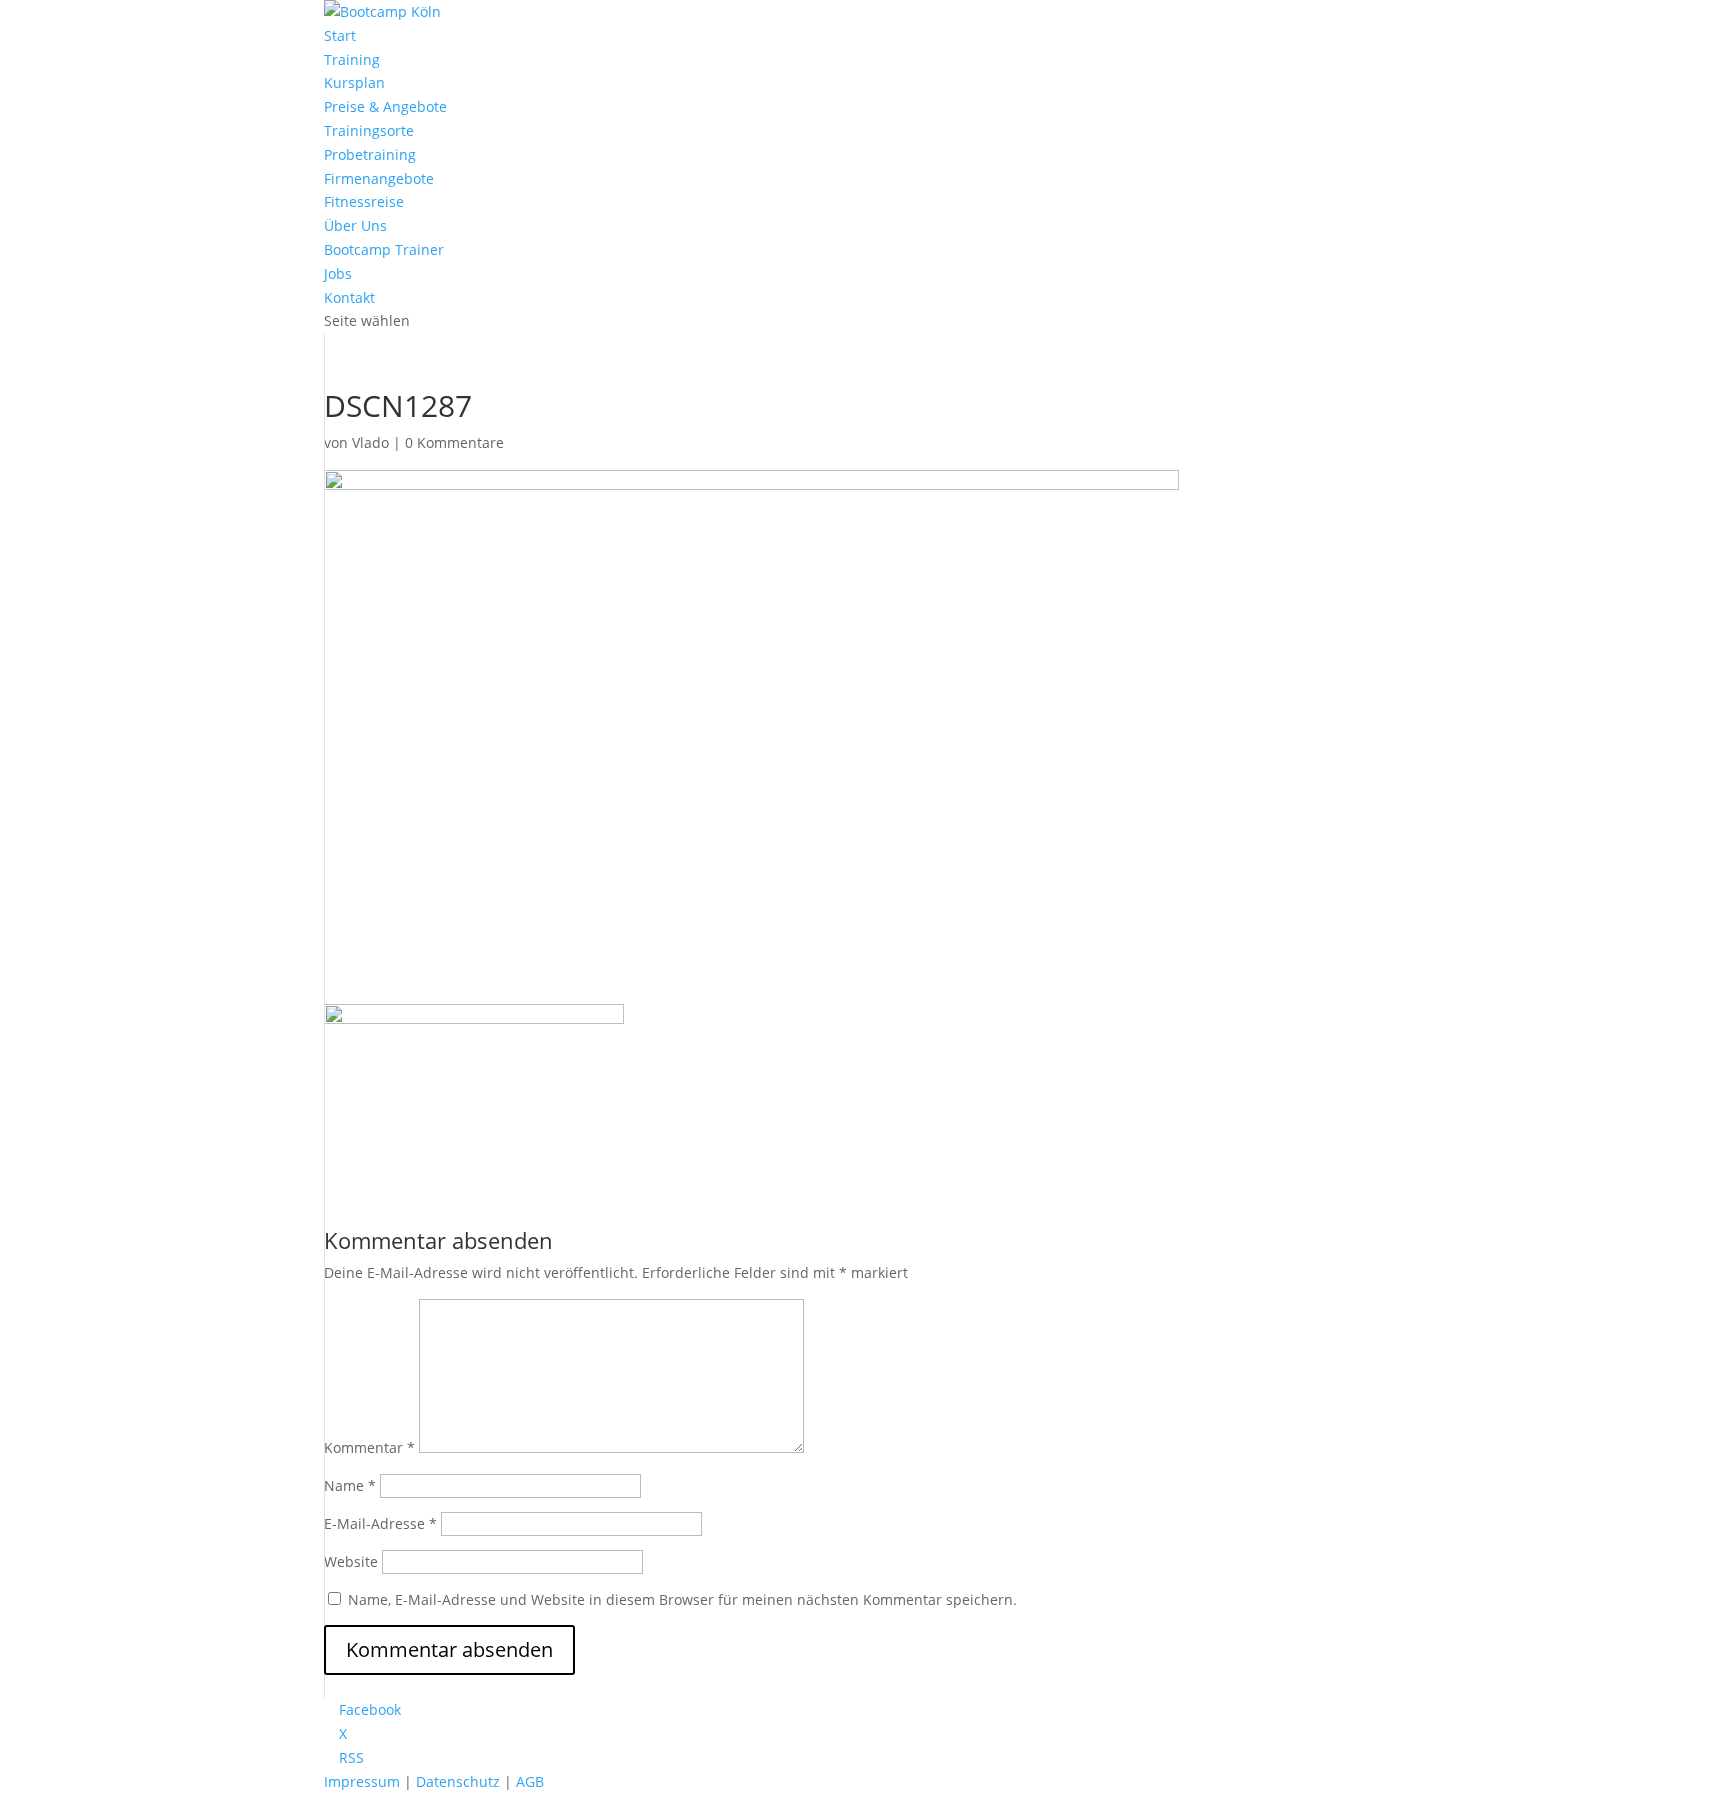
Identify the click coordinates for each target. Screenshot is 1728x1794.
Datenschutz (458, 1781)
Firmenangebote (379, 178)
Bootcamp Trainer (384, 249)
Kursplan (354, 82)
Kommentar (369, 1447)
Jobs (338, 273)
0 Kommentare (454, 442)
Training (352, 59)
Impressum (362, 1781)
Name (350, 1485)
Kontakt (349, 297)
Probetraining (370, 154)
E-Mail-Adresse (380, 1523)
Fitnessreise (364, 201)
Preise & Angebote (385, 106)
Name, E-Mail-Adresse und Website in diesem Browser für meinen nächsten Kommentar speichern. (682, 1599)
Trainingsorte (369, 130)
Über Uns (355, 225)
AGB (530, 1781)
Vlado (370, 442)
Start (340, 35)
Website (351, 1561)
